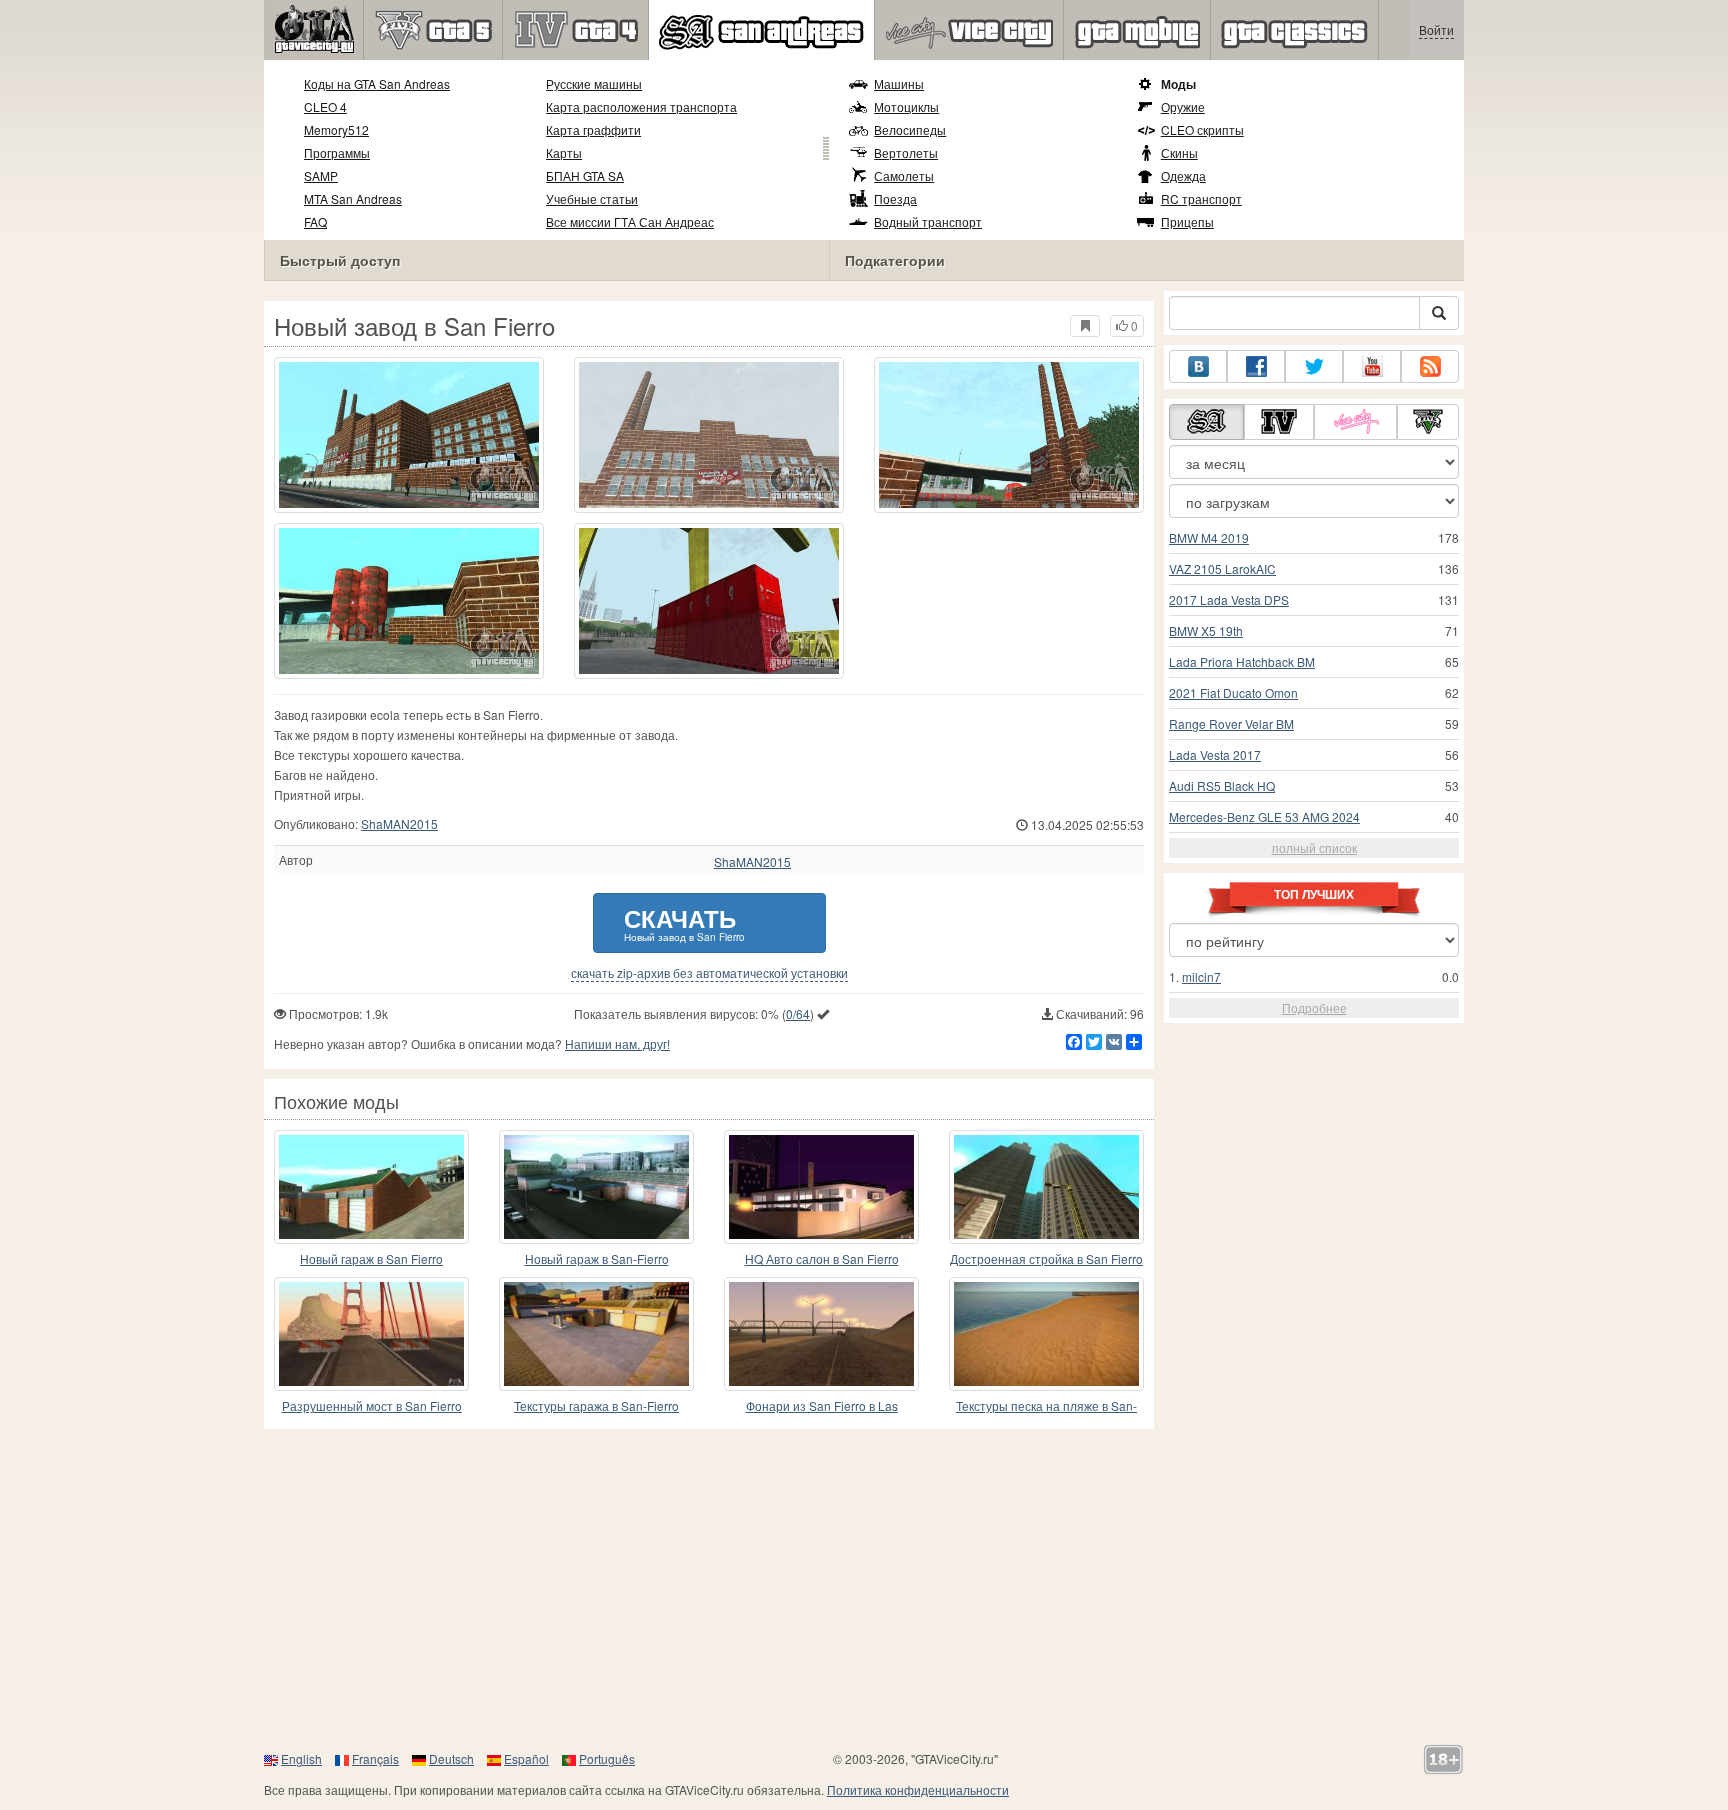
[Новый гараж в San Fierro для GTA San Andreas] (371, 1187)
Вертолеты (906, 152)
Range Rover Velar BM (1231, 723)
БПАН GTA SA (585, 175)
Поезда (895, 198)
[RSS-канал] (1430, 366)
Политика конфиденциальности (918, 1789)
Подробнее (1314, 1007)
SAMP (321, 175)
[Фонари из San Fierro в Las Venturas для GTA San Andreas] (821, 1334)
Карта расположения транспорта (641, 106)
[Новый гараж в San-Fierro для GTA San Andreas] (596, 1187)
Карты (564, 152)
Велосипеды (910, 129)
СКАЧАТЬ (684, 922)
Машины (899, 83)
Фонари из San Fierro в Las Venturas (822, 1406)
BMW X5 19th (1206, 630)
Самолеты (904, 175)
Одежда (1183, 175)
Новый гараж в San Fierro (371, 1258)
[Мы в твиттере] (1314, 366)
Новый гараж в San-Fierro (597, 1258)
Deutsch (451, 1758)
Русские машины (594, 83)
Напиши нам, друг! (617, 1043)
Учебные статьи (592, 198)
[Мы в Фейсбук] (1256, 366)
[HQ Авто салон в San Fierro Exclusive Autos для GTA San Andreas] (821, 1187)
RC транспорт (1201, 198)
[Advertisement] (864, 1589)
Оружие (1183, 106)
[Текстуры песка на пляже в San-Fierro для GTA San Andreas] (1046, 1334)
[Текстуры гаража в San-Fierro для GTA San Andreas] (596, 1334)
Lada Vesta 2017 (1215, 754)
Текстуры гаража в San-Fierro (596, 1405)
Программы (337, 152)
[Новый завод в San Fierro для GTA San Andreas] (409, 435)
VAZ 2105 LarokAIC (1222, 568)
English (301, 1758)
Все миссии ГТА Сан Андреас (630, 221)
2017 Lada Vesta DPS (1229, 599)
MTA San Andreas (353, 198)
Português (607, 1758)
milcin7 (1201, 976)
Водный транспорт (928, 221)
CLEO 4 (325, 106)
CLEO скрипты (1202, 129)
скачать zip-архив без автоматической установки (709, 973)
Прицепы (1187, 221)
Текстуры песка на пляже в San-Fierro (1046, 1406)
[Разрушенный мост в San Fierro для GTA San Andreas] (371, 1334)
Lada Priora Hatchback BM (1242, 661)
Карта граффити (593, 129)
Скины (1179, 152)
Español (526, 1758)
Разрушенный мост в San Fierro (372, 1405)
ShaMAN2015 (399, 823)
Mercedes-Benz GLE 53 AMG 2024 (1264, 816)
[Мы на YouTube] (1372, 366)
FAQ (315, 221)
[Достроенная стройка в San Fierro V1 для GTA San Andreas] (1046, 1187)
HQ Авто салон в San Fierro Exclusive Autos (822, 1259)
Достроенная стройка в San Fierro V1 (1046, 1259)
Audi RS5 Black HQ (1222, 785)
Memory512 (336, 129)
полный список (1314, 847)
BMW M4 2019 (1209, 537)
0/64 (798, 1013)
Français (375, 1758)
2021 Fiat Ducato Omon (1233, 692)
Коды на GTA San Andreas (377, 83)
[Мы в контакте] (1198, 366)
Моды (1178, 84)
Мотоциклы (906, 106)
